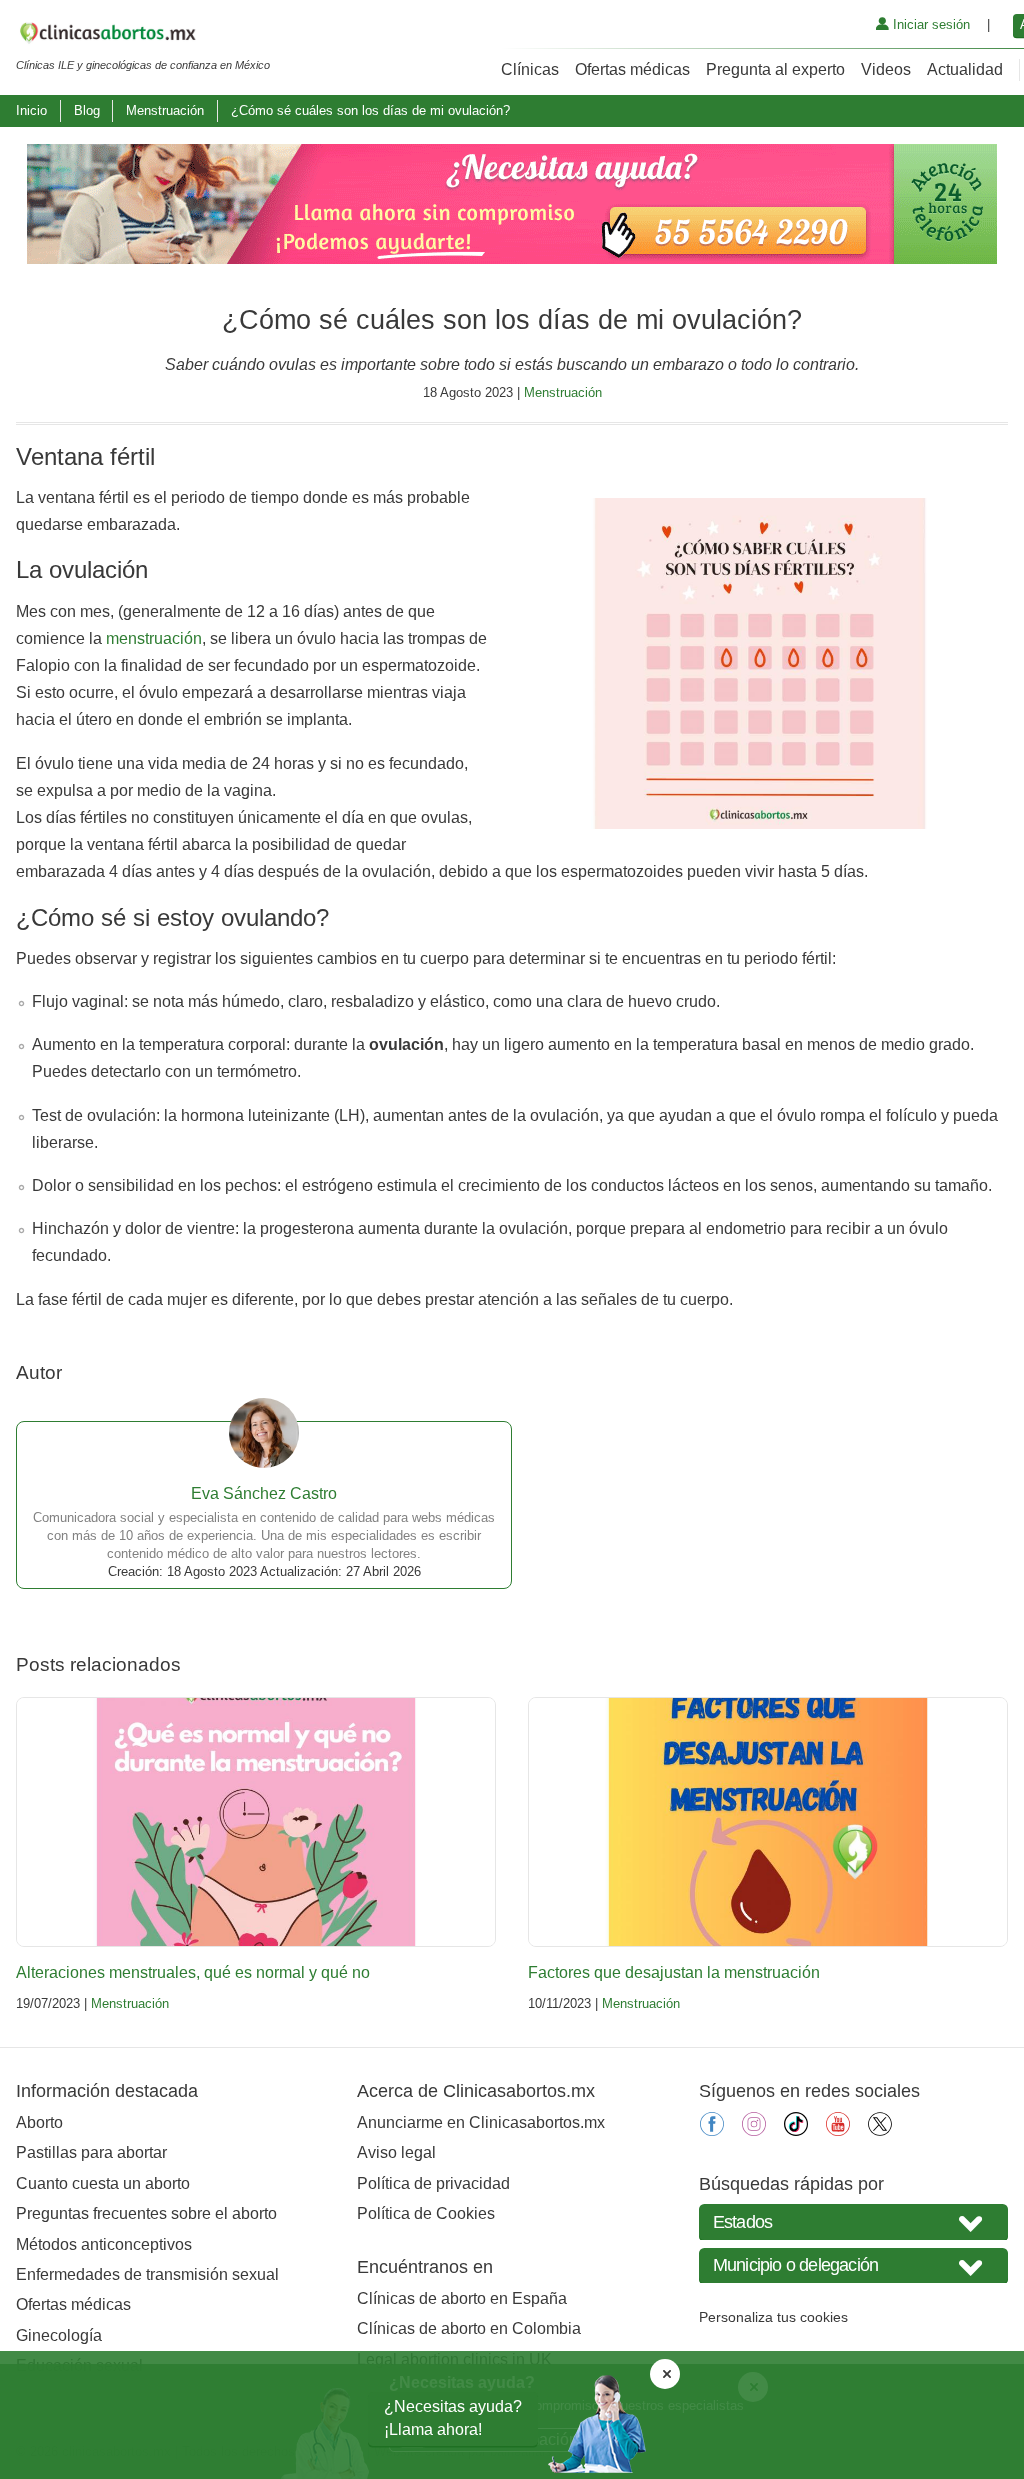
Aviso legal (396, 2152)
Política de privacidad (433, 2183)
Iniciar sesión (929, 24)
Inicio (31, 110)
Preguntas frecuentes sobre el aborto (146, 2213)
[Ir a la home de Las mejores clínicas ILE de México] (143, 36)
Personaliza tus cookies (773, 2317)
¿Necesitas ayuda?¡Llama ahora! (453, 2417)
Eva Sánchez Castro (264, 1493)
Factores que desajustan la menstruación (674, 1972)
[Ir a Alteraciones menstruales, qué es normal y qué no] (256, 1822)
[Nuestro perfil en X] (880, 2130)
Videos (886, 69)
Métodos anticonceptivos (104, 2244)
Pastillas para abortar (91, 2152)
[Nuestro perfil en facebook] (712, 2130)
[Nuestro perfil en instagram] (754, 2130)
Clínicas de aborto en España (462, 2298)
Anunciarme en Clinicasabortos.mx (481, 2122)
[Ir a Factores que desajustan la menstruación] (768, 1822)
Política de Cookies (426, 2213)
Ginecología (59, 2335)
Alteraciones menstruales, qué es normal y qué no (193, 1972)
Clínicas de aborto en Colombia (469, 2328)
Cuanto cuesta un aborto (103, 2183)
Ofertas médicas (632, 69)
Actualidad (965, 69)
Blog (87, 110)
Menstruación (165, 110)
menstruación (154, 638)
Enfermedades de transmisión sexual (147, 2274)
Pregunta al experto (775, 69)
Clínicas (530, 69)
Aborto (39, 2122)
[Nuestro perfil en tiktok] (796, 2130)
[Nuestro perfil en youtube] (838, 2130)
